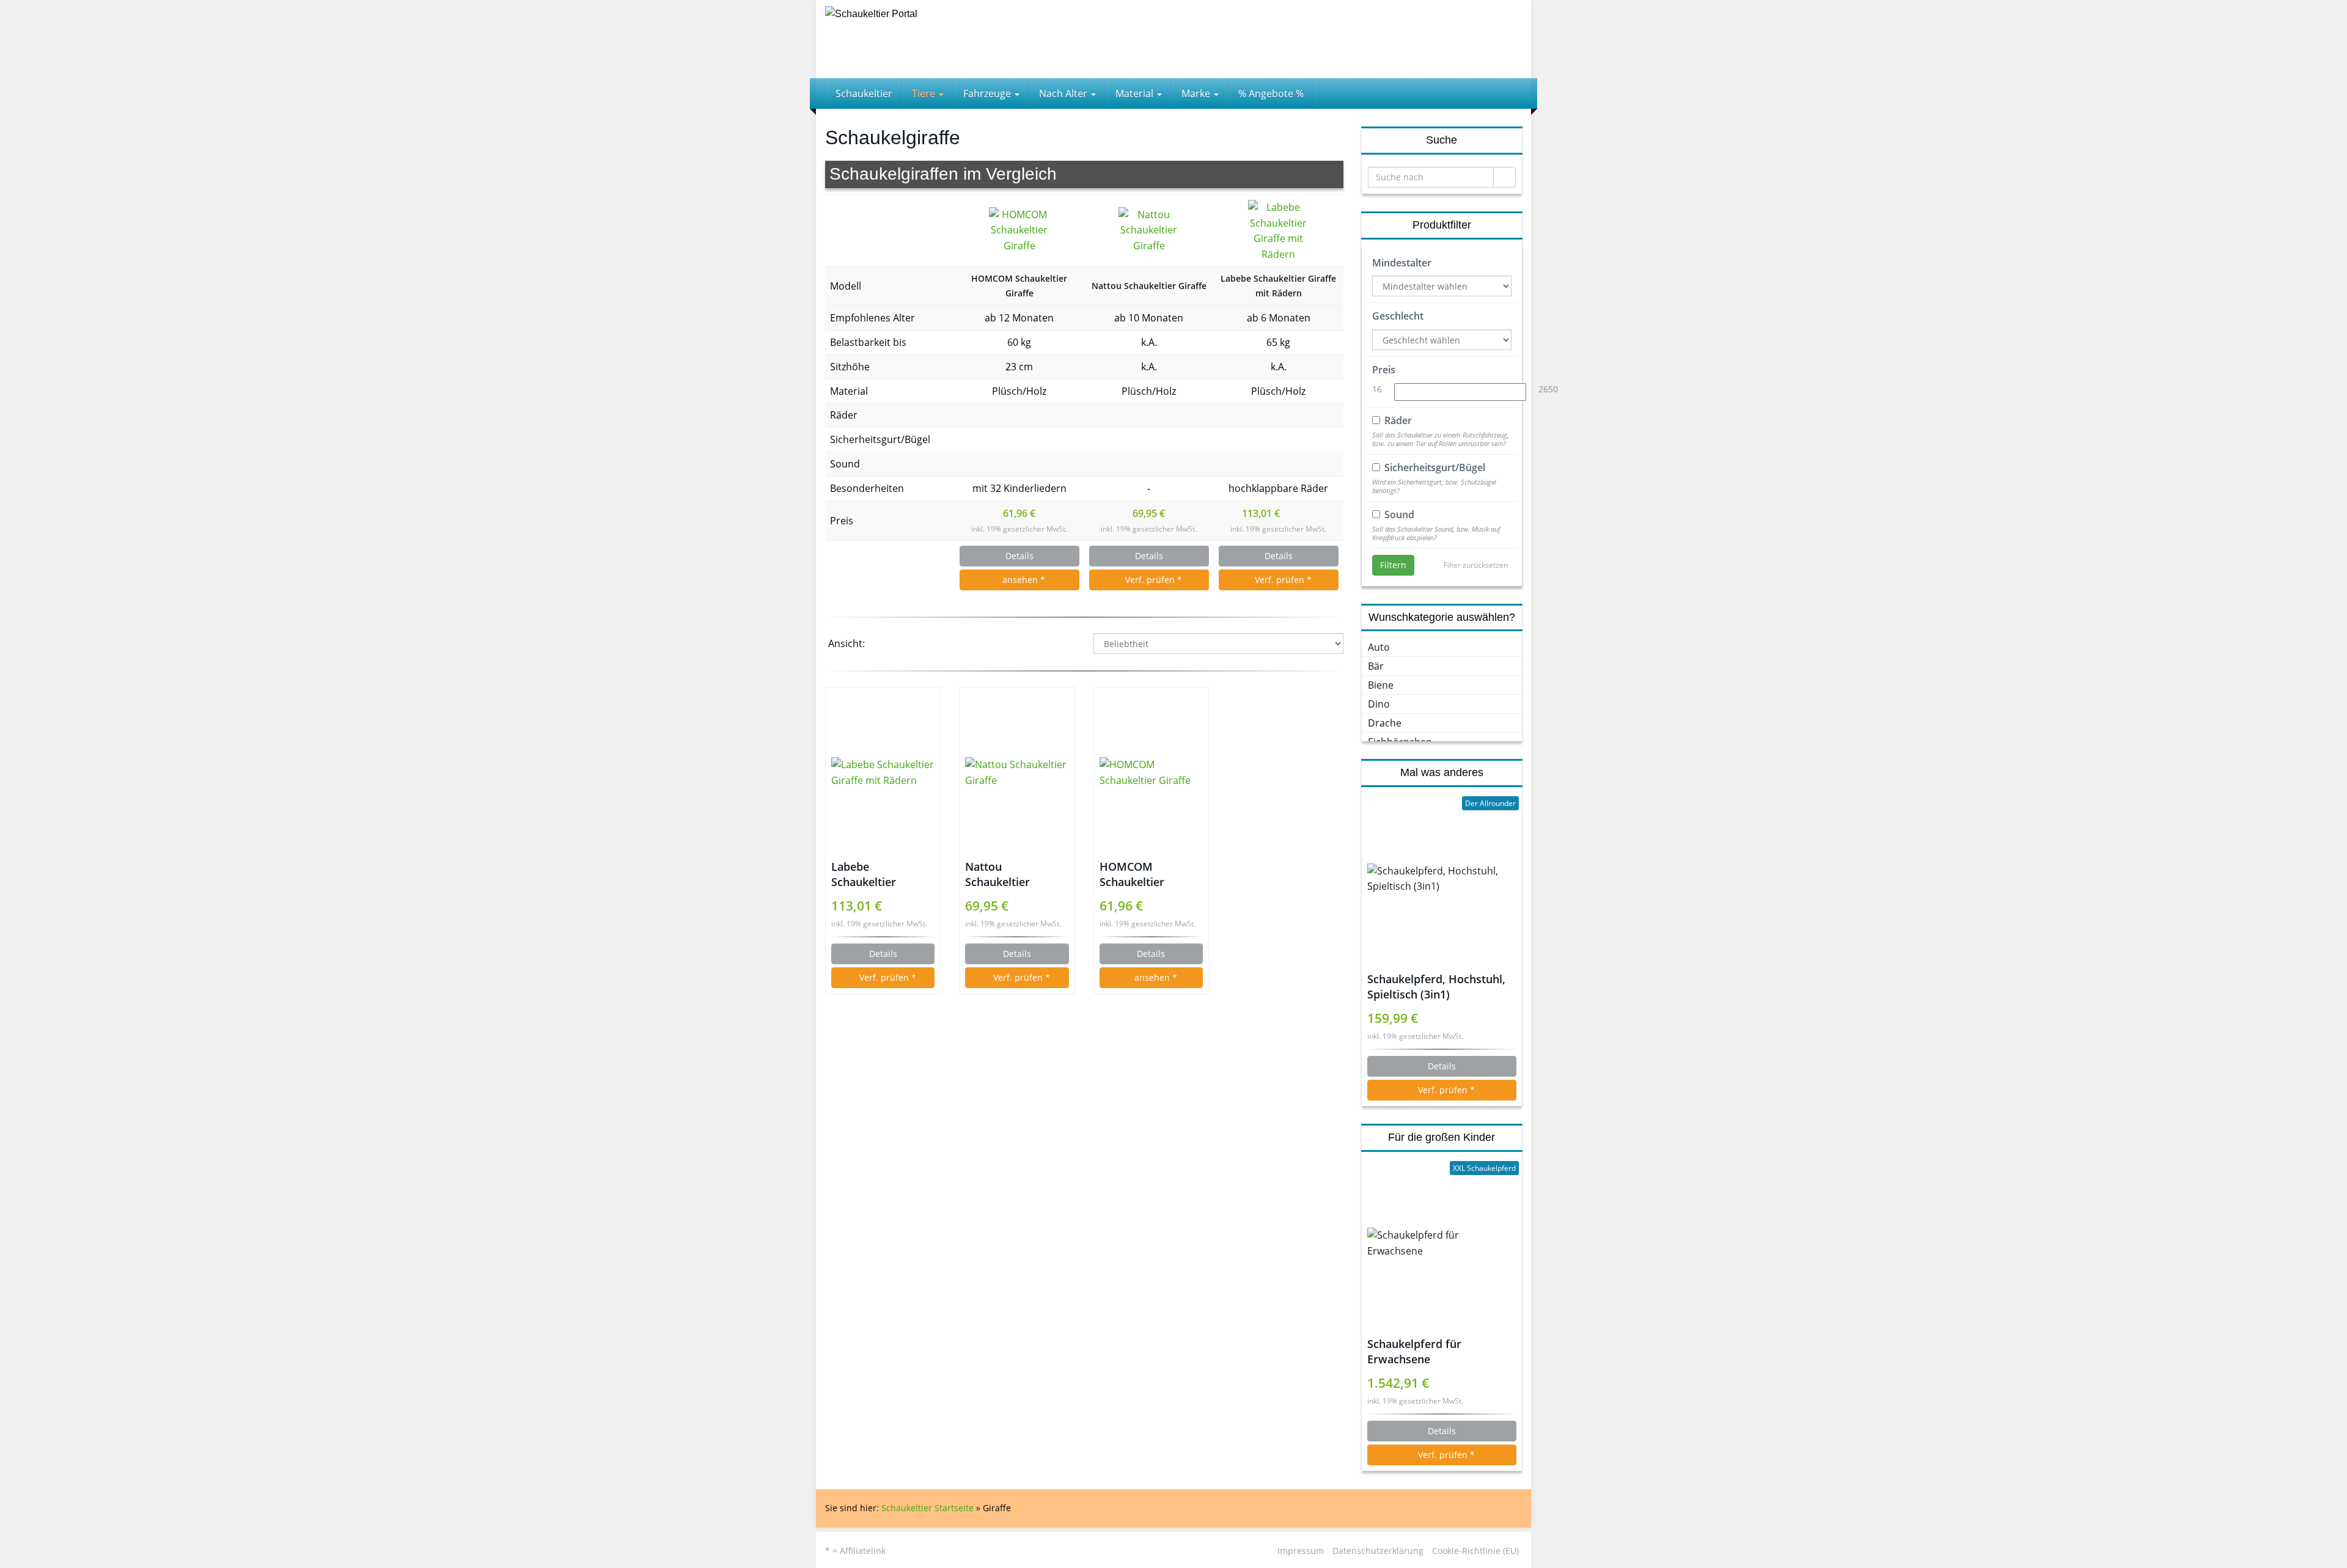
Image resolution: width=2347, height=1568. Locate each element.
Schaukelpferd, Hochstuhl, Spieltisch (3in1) (1436, 987)
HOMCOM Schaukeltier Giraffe (1019, 286)
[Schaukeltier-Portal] (935, 39)
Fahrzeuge (988, 93)
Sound (1399, 515)
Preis (1384, 370)
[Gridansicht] (885, 645)
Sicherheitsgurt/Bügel (1435, 467)
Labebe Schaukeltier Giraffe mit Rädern (1278, 286)
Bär (1376, 666)
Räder (1398, 420)
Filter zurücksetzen (1476, 565)
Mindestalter (1402, 263)
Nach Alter (1064, 93)
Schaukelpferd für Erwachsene (1414, 1351)
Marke (1197, 93)
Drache (1385, 723)
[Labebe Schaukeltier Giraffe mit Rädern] (1279, 230)
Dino (1379, 704)
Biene (1381, 685)
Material (1136, 93)
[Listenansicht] (916, 645)
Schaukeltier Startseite (927, 1508)
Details (1019, 556)
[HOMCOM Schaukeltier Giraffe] (1019, 231)
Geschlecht (1398, 316)
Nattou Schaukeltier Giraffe (1149, 286)
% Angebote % (1271, 93)
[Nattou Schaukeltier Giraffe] (1149, 231)
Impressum (1301, 1551)
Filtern (1393, 565)
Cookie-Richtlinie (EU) (1475, 1551)
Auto (1379, 647)
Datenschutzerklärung (1378, 1551)
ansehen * (1023, 580)
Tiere (925, 93)
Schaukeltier (864, 93)
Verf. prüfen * (1152, 580)
